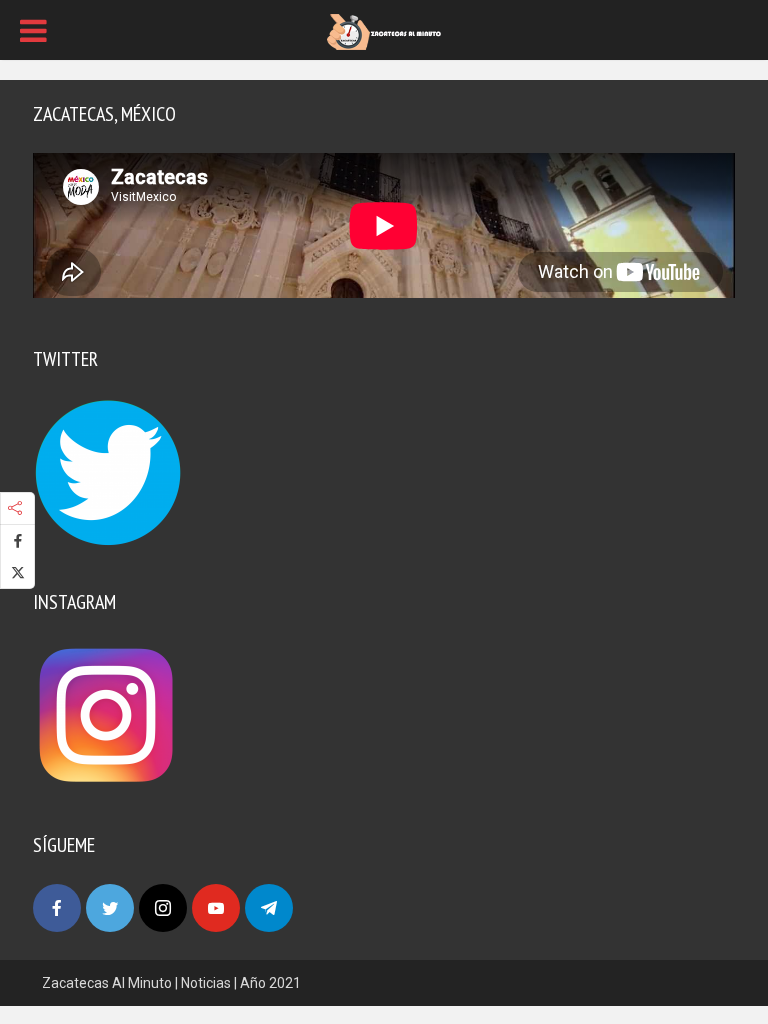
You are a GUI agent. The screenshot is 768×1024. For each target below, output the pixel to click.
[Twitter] (110, 908)
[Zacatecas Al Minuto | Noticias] (384, 31)
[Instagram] (163, 908)
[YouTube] (216, 908)
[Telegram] (269, 908)
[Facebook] (57, 908)
